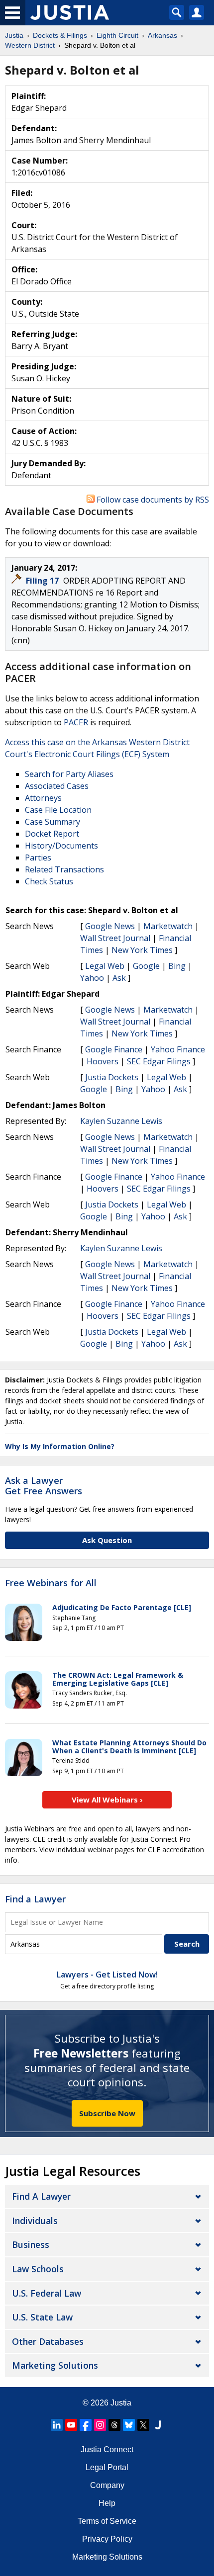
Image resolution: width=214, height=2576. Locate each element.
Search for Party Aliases (69, 774)
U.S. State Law (42, 2317)
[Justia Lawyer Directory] (158, 2425)
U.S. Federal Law (47, 2293)
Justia (121, 2403)
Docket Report (52, 834)
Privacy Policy (107, 2539)
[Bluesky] (129, 2425)
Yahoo (92, 978)
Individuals (35, 2221)
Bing (177, 966)
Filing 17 (43, 581)
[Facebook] (86, 2425)
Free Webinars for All (51, 1583)
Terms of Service (107, 2521)
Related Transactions (64, 869)
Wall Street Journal (115, 938)
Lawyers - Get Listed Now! (107, 1975)
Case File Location (58, 810)
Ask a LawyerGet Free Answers (44, 1486)
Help (107, 2503)
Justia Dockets (112, 1077)
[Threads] (114, 2425)
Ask (119, 978)
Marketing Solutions (55, 2365)
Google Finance (114, 1049)
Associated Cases (57, 786)
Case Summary (53, 822)
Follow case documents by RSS (152, 500)
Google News (110, 926)
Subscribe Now (107, 2113)
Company (107, 2485)
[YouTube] (71, 2425)
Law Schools (38, 2269)
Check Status (49, 881)
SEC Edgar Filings (159, 1061)
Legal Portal (107, 2467)
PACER (76, 722)
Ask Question (107, 1540)
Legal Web (105, 966)
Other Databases (48, 2341)
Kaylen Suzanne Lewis (121, 1121)
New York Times (142, 950)
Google (146, 966)
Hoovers (103, 1061)
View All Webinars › (107, 1800)
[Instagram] (100, 2425)
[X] (143, 2425)
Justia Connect (107, 2449)
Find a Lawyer (35, 1899)
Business (31, 2244)
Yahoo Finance (178, 1049)
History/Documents (61, 846)
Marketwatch (168, 926)
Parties (38, 858)
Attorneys (43, 798)
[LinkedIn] (57, 2425)
